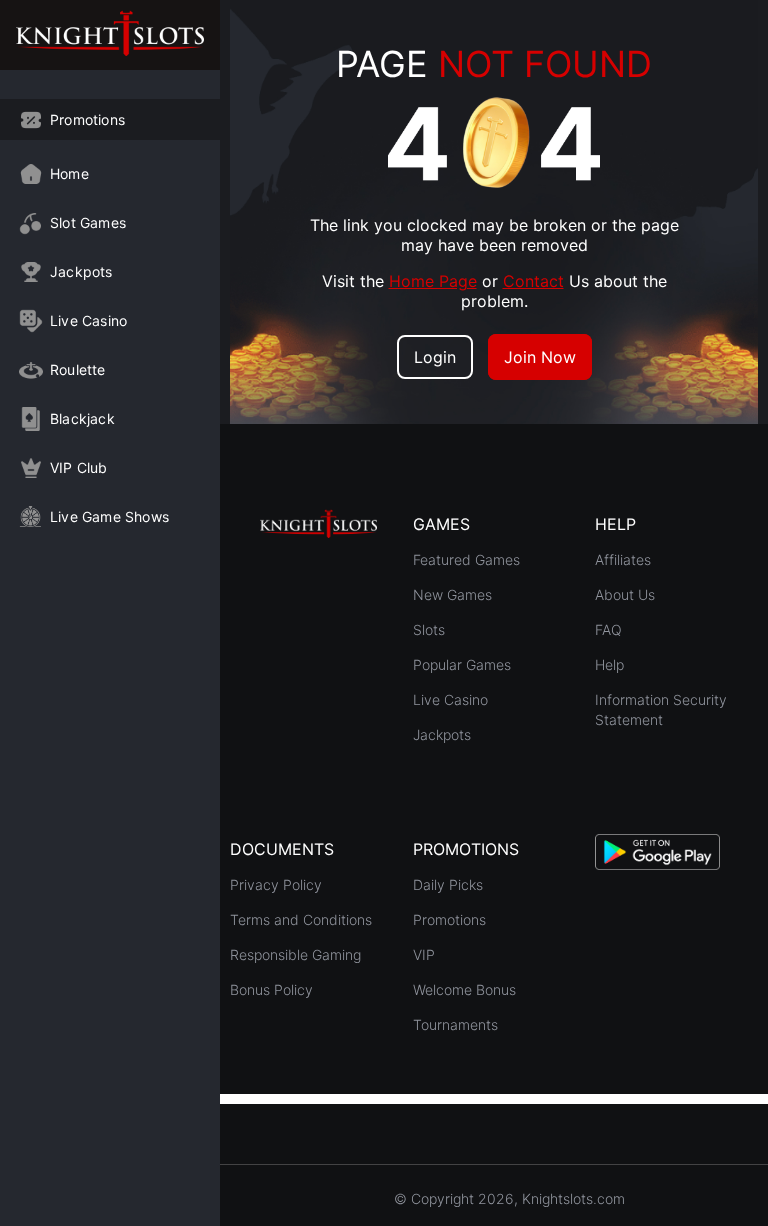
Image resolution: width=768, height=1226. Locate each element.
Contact (533, 281)
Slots (429, 629)
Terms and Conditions (301, 919)
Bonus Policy (271, 989)
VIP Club (79, 467)
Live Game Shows (109, 516)
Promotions (87, 119)
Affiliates (623, 559)
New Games (452, 594)
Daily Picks (448, 884)
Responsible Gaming (295, 954)
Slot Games (88, 222)
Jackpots (81, 271)
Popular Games (462, 664)
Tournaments (455, 1024)
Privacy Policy (276, 884)
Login (435, 357)
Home (69, 173)
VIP (424, 954)
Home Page (433, 281)
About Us (625, 594)
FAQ (608, 629)
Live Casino (88, 320)
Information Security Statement (661, 709)
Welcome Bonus (464, 989)
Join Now (540, 357)
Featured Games (466, 559)
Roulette (78, 369)
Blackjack (82, 418)
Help (609, 664)
